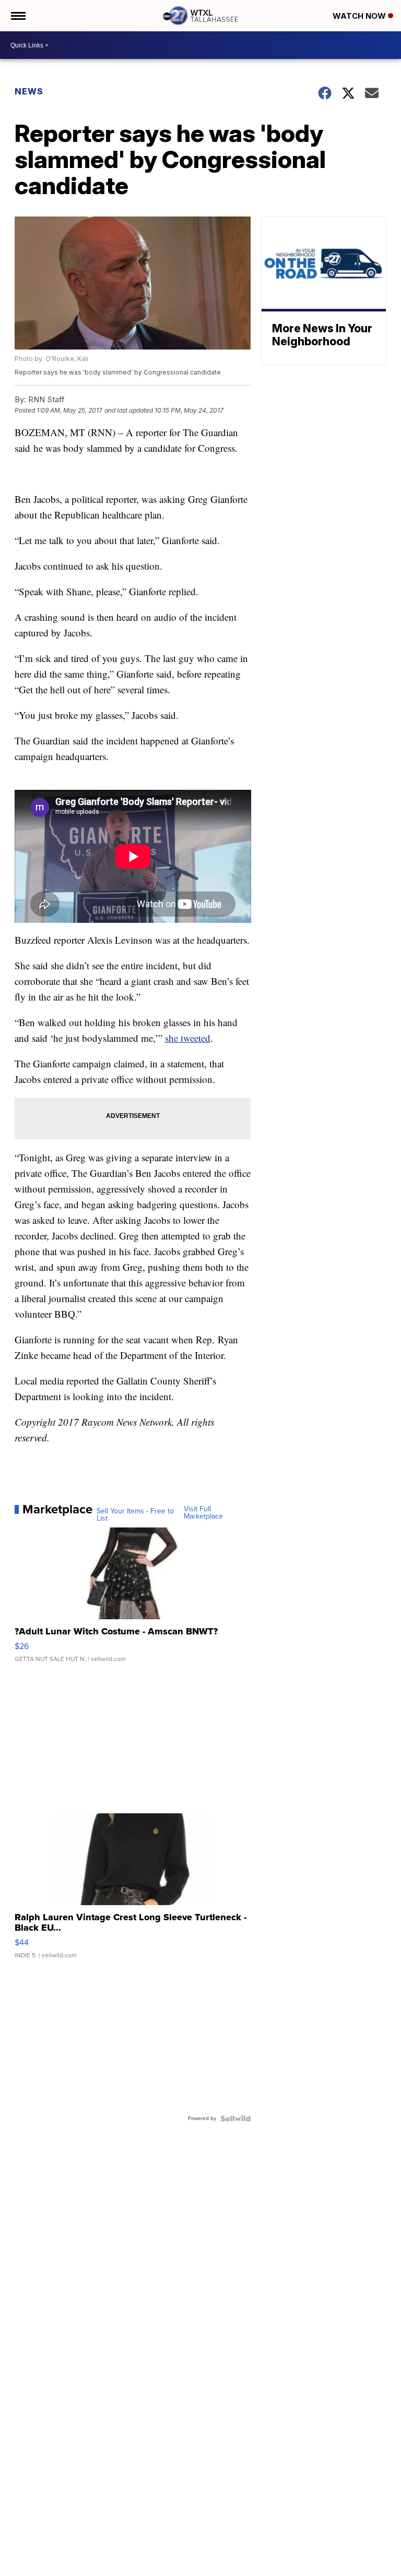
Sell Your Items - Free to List (135, 1515)
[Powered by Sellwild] (235, 2118)
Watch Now (360, 16)
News (29, 91)
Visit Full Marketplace (203, 1513)
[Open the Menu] (17, 16)
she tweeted (188, 1038)
